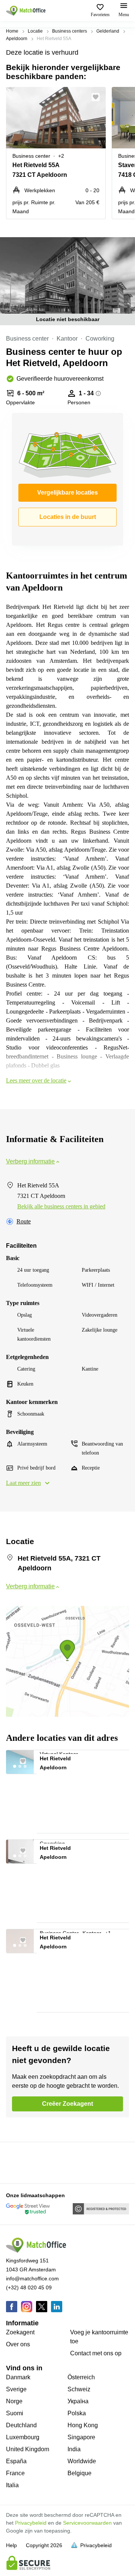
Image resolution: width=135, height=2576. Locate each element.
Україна (78, 2401)
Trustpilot (17, 2162)
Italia (12, 2485)
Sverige (16, 2389)
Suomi (15, 2413)
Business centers (70, 31)
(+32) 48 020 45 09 (29, 2287)
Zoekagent (20, 2332)
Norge (14, 2401)
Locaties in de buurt (68, 517)
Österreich (81, 2377)
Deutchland (21, 2425)
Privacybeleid (31, 2523)
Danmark (18, 2377)
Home (12, 31)
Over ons (18, 2344)
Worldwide (82, 2461)
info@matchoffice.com (32, 2278)
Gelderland (108, 31)
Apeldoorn (17, 39)
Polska (77, 2413)
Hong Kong (83, 2425)
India (74, 2449)
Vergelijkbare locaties (67, 493)
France (15, 2473)
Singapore (81, 2437)
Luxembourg (23, 2437)
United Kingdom (28, 2449)
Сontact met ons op (96, 2353)
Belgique (79, 2473)
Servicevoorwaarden (87, 2523)
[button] (98, 97)
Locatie (35, 31)
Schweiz (79, 2389)
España (16, 2461)
